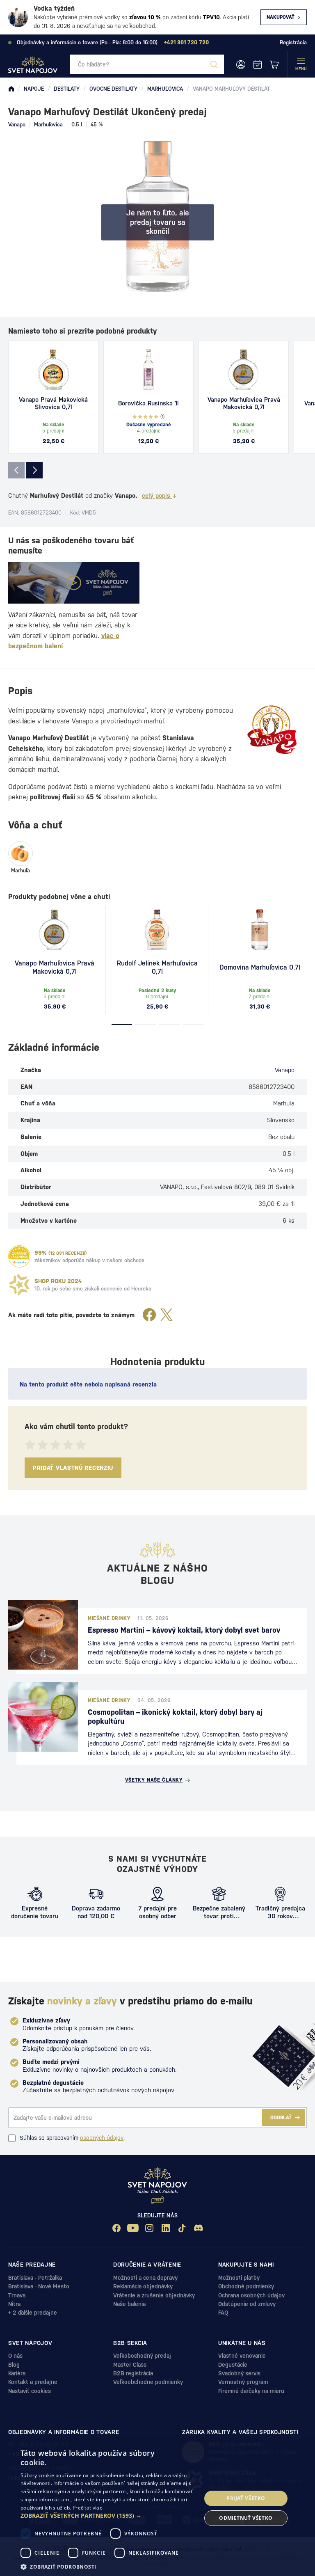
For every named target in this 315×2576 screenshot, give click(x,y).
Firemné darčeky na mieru (251, 2391)
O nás (15, 2356)
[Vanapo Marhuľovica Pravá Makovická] (244, 370)
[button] (108, 2516)
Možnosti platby (239, 2278)
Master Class (130, 2365)
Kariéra (17, 2373)
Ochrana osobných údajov (251, 2295)
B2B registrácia (133, 2373)
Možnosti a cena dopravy (145, 2278)
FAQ (223, 2313)
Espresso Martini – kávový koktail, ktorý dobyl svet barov (184, 1630)
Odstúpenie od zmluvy (247, 2304)
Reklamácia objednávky (143, 2286)
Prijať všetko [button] (246, 2498)
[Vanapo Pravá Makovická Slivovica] (53, 370)
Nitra (14, 2304)
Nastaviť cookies (30, 2391)
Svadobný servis (239, 2373)
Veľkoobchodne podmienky (148, 2382)
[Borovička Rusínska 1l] (148, 370)
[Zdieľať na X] (167, 1315)
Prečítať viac (87, 2508)
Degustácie (233, 2365)
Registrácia (293, 42)
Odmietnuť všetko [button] (246, 2518)
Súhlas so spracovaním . (72, 2138)
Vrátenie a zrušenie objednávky (154, 2295)
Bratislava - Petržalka (35, 2278)
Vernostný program (243, 2382)
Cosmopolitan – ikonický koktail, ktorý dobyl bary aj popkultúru (175, 1717)
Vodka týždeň (54, 8)
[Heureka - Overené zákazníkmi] (19, 1256)
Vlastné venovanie (242, 2356)
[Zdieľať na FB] (149, 1315)
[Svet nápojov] (11, 89)
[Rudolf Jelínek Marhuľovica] (157, 930)
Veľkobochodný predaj (142, 2356)
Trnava (17, 2295)
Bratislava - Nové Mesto (39, 2286)
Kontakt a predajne (33, 2382)
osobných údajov (102, 2138)
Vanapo (17, 125)
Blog (14, 2365)
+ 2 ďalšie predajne (33, 2313)
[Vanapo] (272, 730)
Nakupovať (281, 17)
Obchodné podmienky (246, 2286)
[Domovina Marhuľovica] (260, 930)
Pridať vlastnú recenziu (73, 1468)
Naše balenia (129, 2304)
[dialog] (157, 2508)
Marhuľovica (48, 125)
